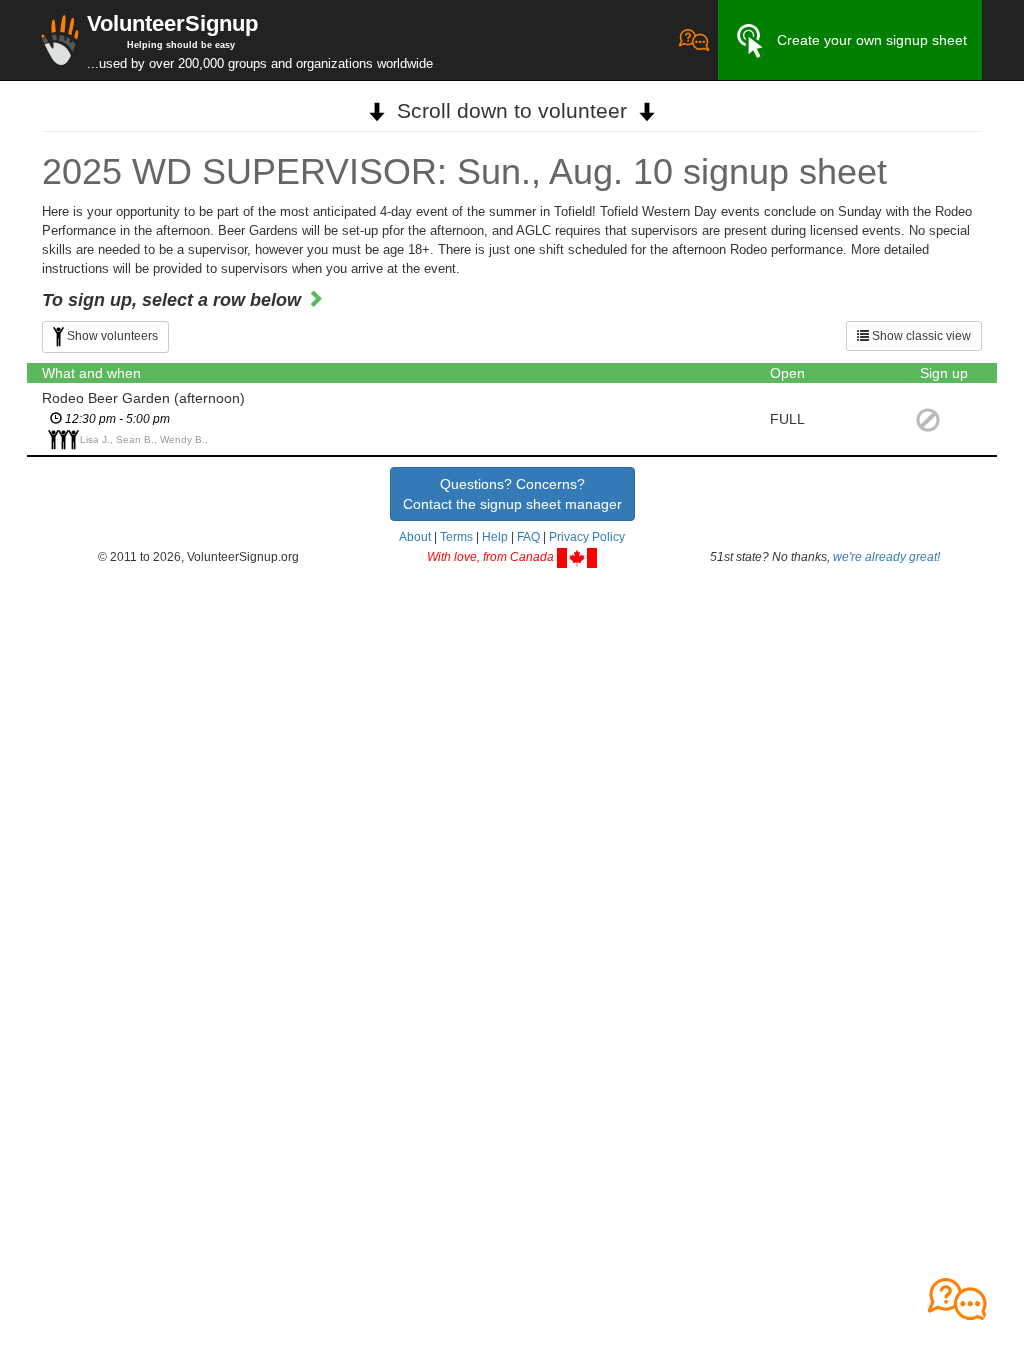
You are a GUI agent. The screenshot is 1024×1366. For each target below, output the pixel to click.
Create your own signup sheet (872, 40)
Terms (456, 537)
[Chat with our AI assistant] (694, 40)
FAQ (528, 537)
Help (495, 537)
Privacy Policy (587, 537)
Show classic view (920, 336)
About (415, 537)
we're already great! (886, 557)
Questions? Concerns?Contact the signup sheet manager (512, 494)
